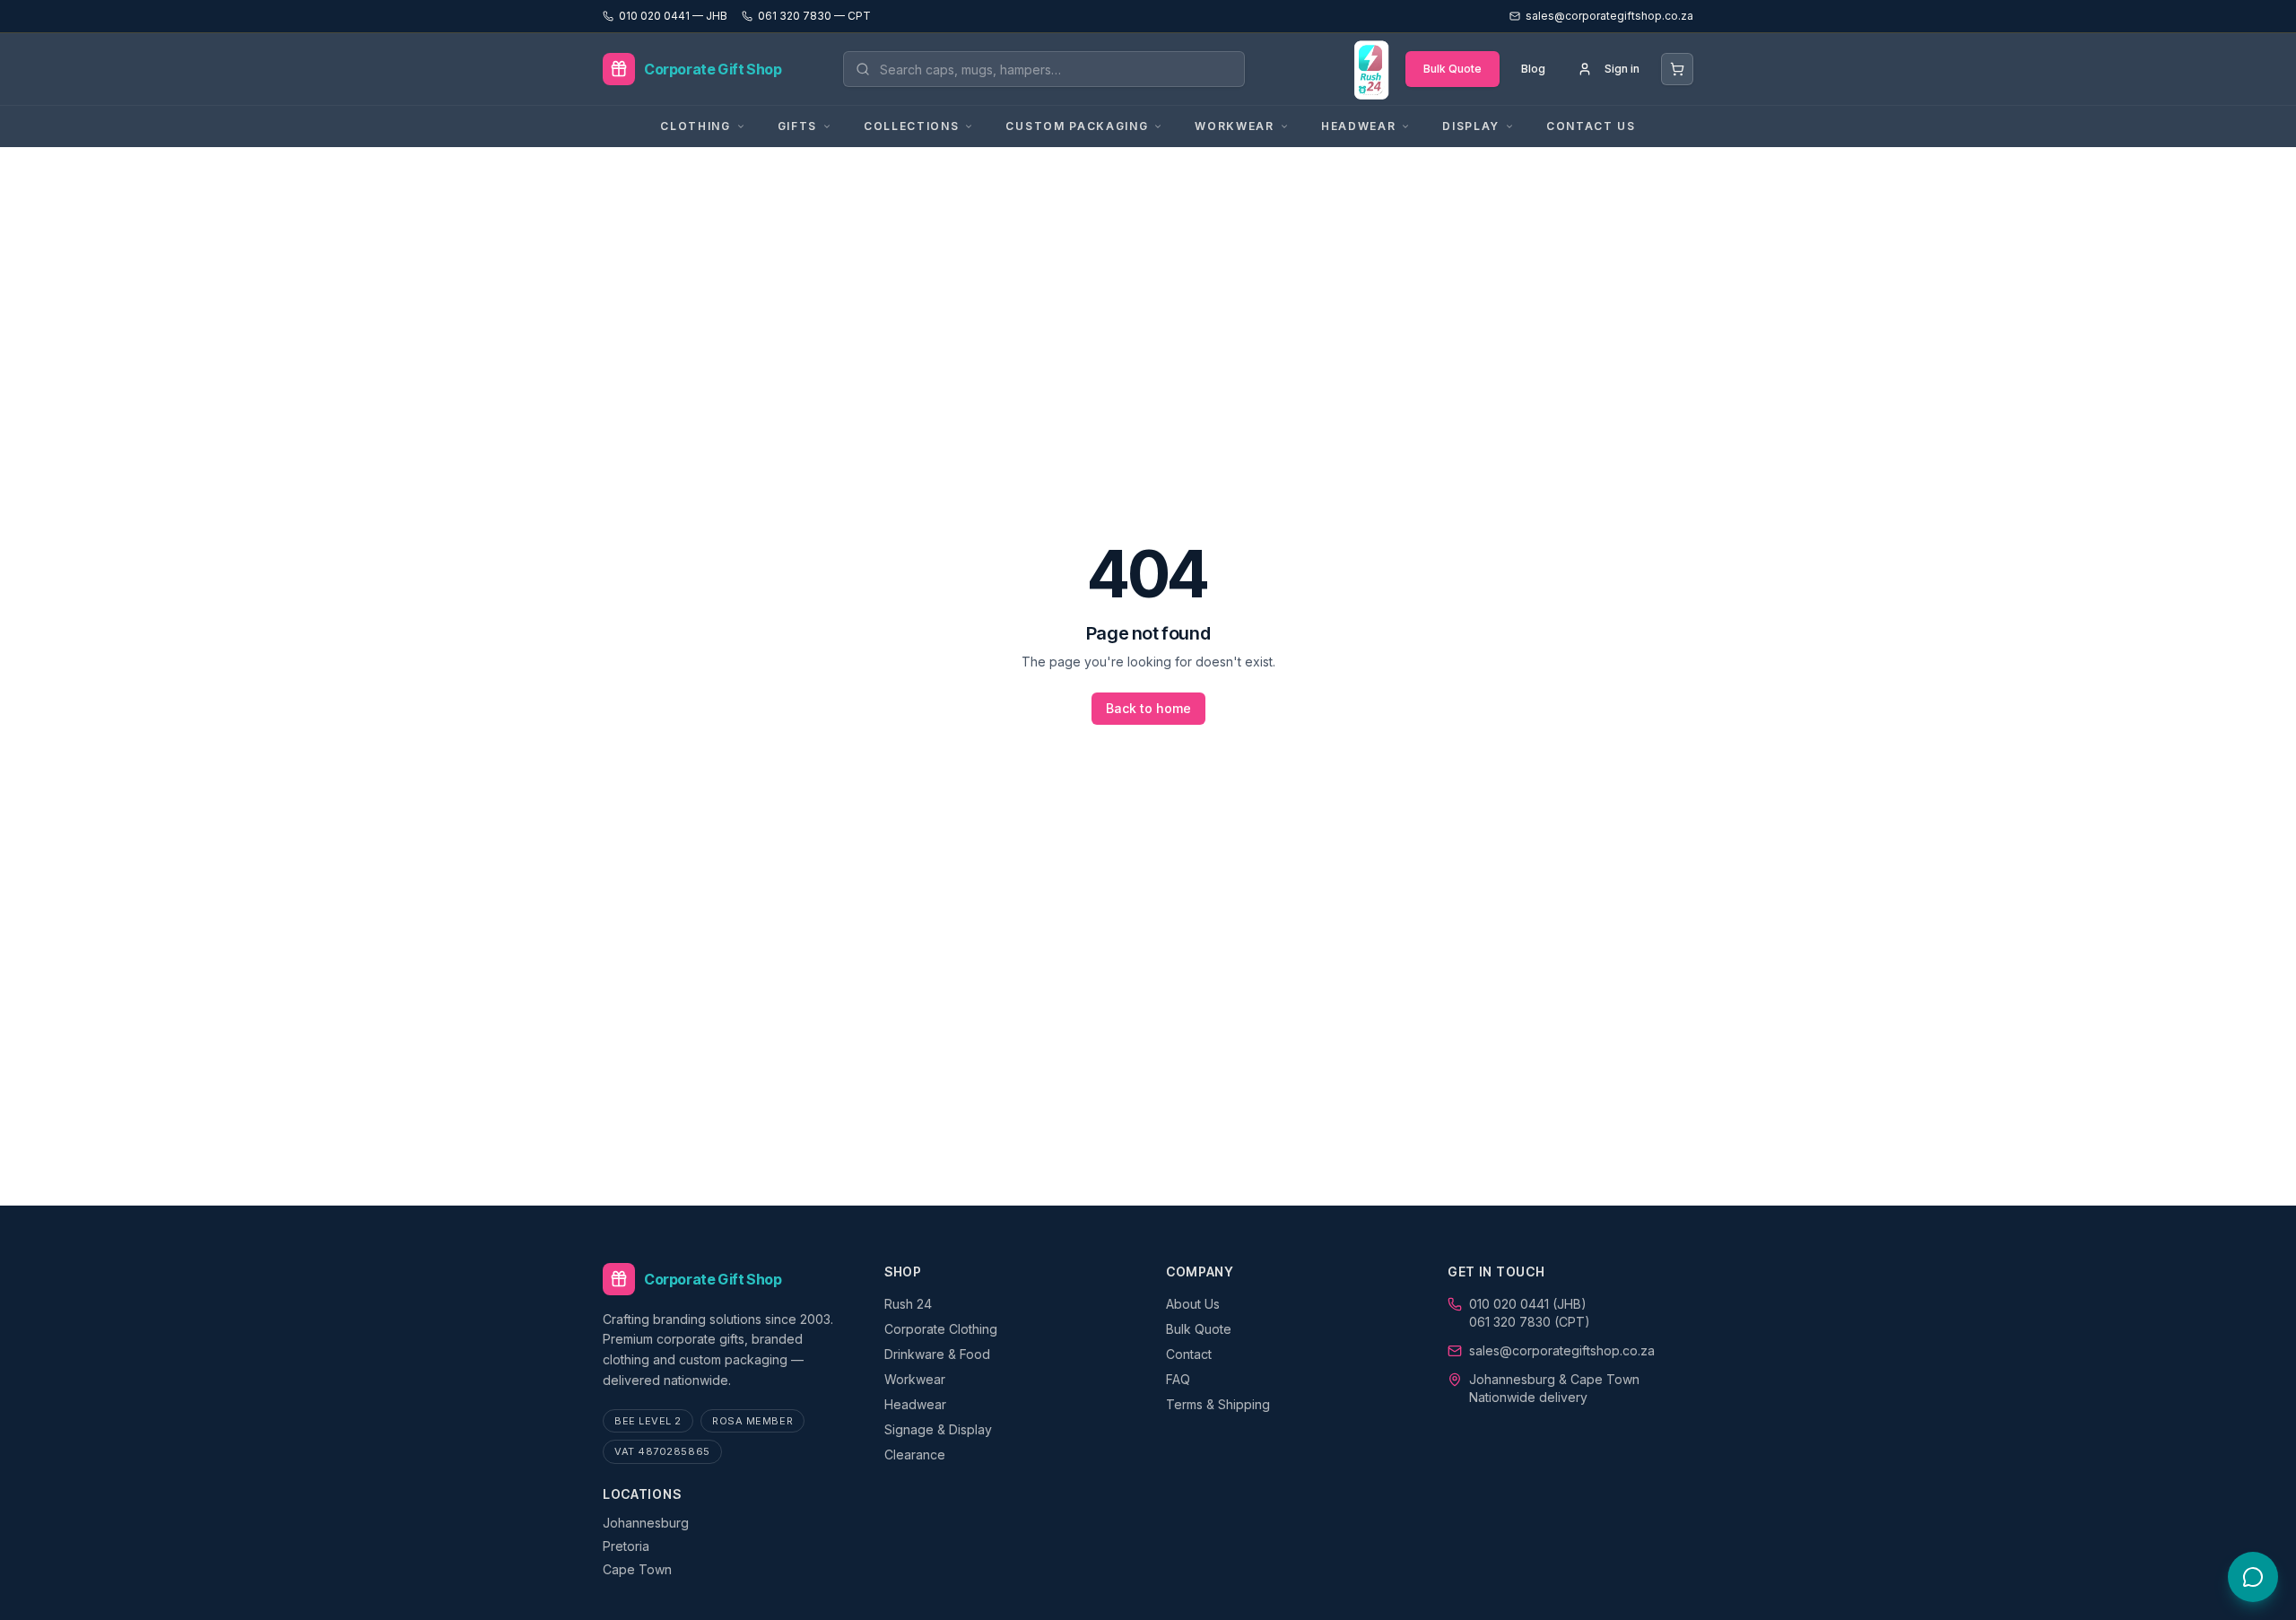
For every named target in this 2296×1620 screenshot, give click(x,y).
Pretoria (626, 1546)
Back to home (1148, 708)
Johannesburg (646, 1523)
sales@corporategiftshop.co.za (1562, 1350)
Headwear (915, 1404)
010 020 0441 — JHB (673, 16)
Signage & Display (938, 1429)
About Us (1193, 1304)
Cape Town (637, 1569)
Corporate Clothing (941, 1329)
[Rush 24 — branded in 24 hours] (1370, 69)
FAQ (1178, 1379)
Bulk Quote (1452, 69)
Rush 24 (908, 1304)
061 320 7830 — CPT (814, 16)
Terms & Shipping (1218, 1404)
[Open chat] (2253, 1577)
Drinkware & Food (937, 1354)
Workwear (915, 1379)
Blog (1533, 69)
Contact (1189, 1354)
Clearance (915, 1455)
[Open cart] (1677, 69)
